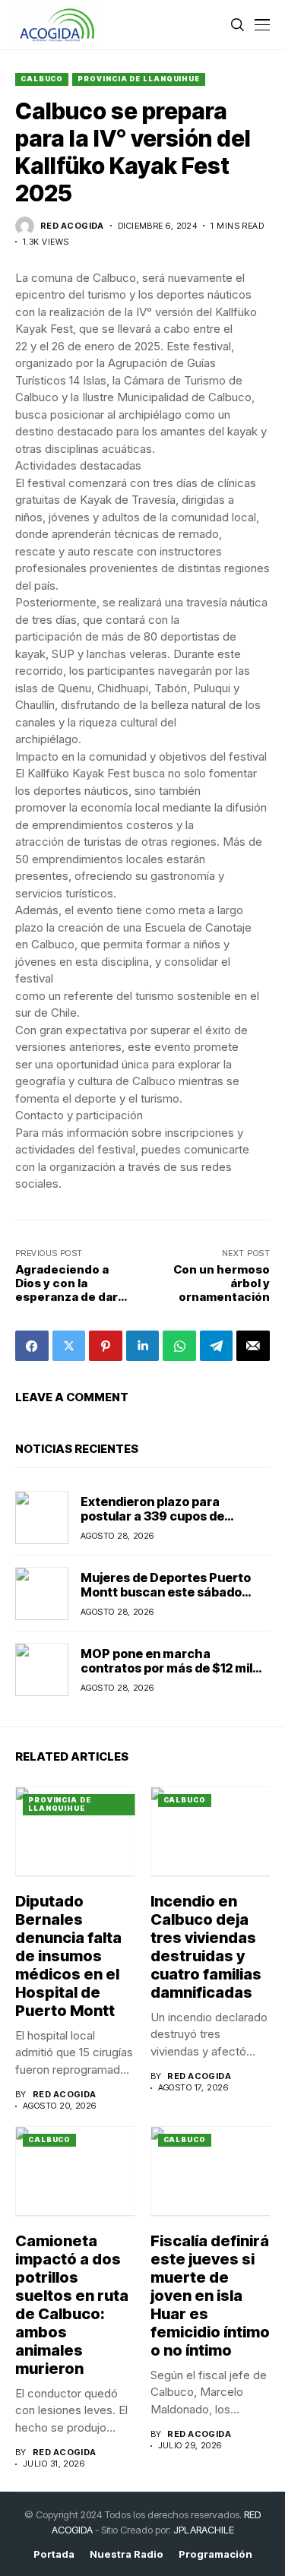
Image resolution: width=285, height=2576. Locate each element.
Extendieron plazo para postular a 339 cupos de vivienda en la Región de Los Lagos (164, 1524)
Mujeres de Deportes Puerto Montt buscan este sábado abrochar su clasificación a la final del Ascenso (169, 1600)
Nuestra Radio (127, 2554)
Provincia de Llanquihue (139, 79)
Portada (54, 2554)
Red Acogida (72, 226)
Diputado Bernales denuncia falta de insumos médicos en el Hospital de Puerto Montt (68, 1956)
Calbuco (42, 79)
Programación (215, 2554)
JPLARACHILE (204, 2530)
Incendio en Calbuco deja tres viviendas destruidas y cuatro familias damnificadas (206, 1947)
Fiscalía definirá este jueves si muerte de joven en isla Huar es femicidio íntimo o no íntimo (210, 2296)
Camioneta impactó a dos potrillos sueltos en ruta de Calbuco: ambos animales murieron (72, 2305)
